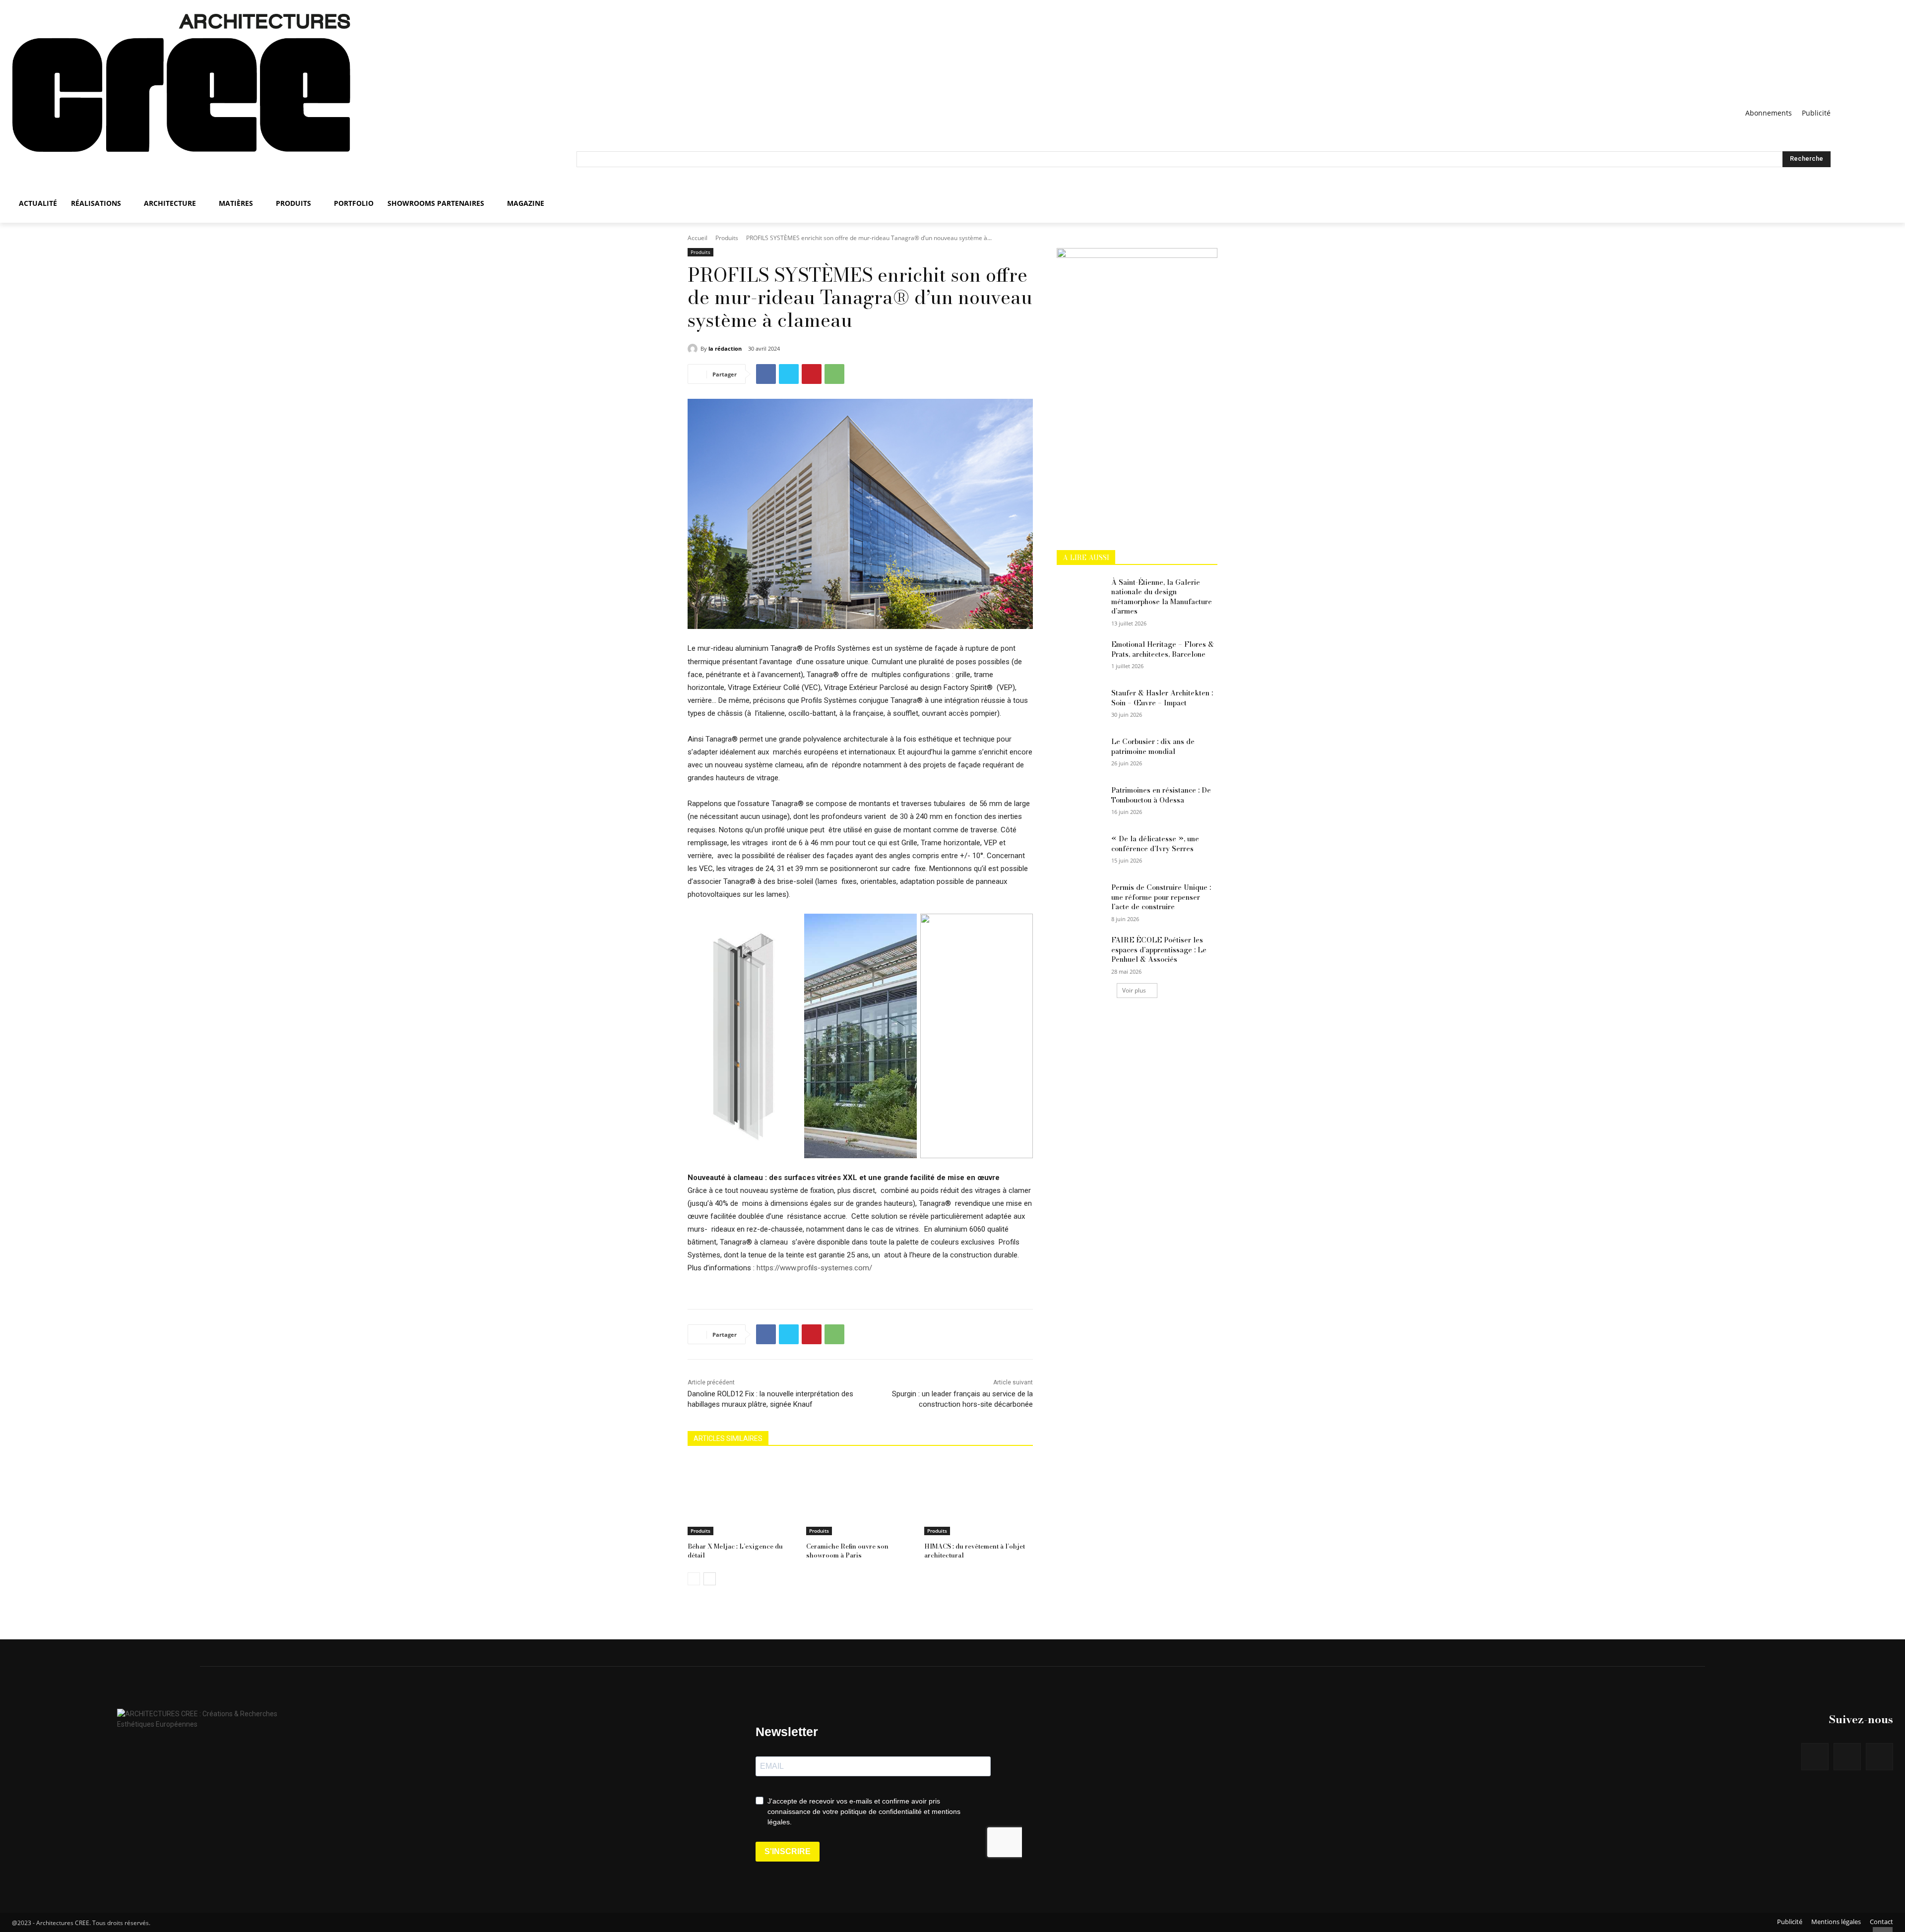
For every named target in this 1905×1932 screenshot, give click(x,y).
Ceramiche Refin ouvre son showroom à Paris (847, 1551)
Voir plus (1134, 990)
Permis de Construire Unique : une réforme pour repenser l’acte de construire (1161, 897)
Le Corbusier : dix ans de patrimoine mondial (1153, 747)
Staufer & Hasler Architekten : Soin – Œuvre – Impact (1162, 698)
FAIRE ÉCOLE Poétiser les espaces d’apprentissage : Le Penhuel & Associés (1159, 950)
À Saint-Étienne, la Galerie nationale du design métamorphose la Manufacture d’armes (1162, 597)
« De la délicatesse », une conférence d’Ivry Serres (1155, 844)
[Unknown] (1137, 255)
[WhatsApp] (834, 374)
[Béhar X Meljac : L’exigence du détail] (742, 1497)
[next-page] (710, 1579)
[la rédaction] (694, 349)
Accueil (698, 238)
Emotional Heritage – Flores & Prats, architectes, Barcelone (1163, 649)
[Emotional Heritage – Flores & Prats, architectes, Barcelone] (1081, 657)
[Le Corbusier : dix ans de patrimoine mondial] (1081, 754)
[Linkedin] (1879, 1757)
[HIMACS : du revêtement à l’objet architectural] (979, 1497)
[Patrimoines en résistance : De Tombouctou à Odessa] (1081, 803)
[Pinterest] (812, 374)
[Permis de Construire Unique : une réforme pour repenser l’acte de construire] (1081, 900)
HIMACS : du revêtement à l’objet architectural (975, 1551)
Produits (727, 238)
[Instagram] (1847, 1757)
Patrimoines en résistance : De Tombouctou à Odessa (1161, 795)
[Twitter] (789, 374)
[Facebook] (766, 374)
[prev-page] (694, 1579)
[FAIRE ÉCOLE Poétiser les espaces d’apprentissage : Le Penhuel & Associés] (1081, 952)
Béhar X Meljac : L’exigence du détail (735, 1551)
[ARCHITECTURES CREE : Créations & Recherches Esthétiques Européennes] (294, 100)
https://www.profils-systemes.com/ (814, 1268)
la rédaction (725, 348)
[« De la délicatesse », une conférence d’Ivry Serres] (1081, 851)
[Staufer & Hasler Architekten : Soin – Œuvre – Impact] (1081, 705)
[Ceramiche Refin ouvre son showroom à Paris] (860, 1497)
